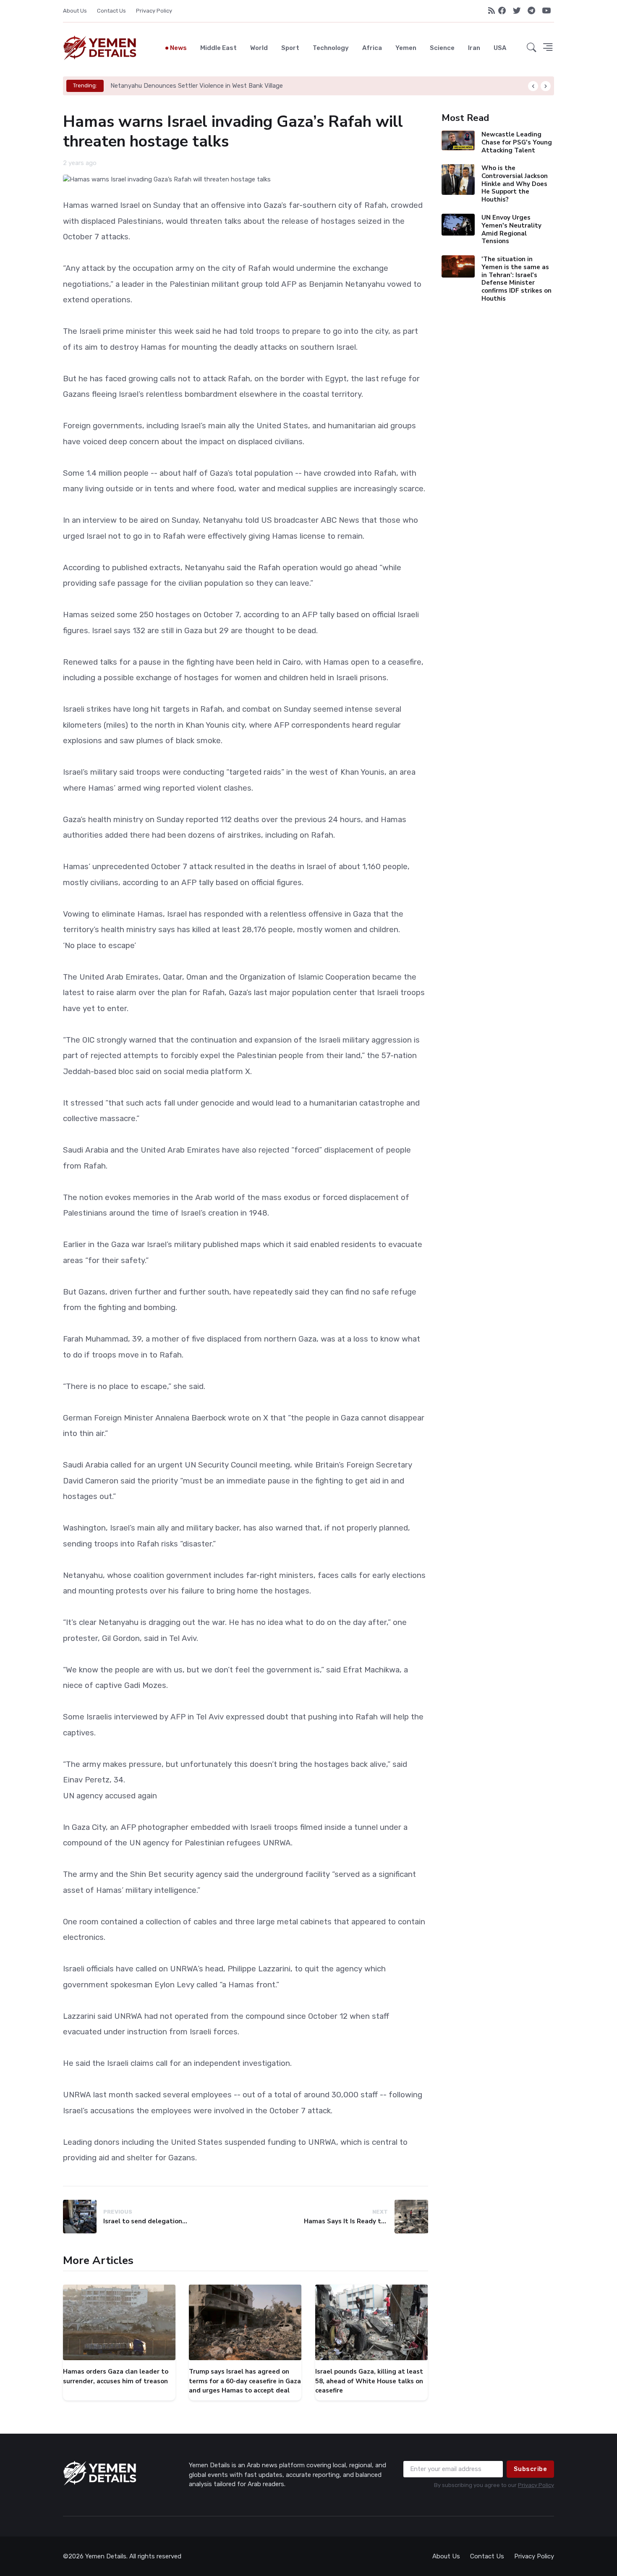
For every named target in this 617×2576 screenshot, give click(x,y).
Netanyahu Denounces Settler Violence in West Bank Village (197, 86)
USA (500, 48)
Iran (474, 48)
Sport (290, 48)
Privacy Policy (154, 11)
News (178, 48)
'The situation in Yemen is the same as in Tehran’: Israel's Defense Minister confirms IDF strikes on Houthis (516, 279)
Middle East (218, 48)
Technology (331, 48)
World (259, 48)
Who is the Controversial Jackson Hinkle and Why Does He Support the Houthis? (514, 184)
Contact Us (111, 11)
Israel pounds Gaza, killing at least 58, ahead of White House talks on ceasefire (369, 2381)
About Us (75, 11)
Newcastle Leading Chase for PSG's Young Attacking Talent (516, 142)
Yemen (406, 48)
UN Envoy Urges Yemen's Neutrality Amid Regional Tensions (511, 229)
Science (442, 48)
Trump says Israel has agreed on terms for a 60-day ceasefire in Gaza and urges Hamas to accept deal (245, 2381)
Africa (372, 48)
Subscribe (531, 2469)
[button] (532, 48)
